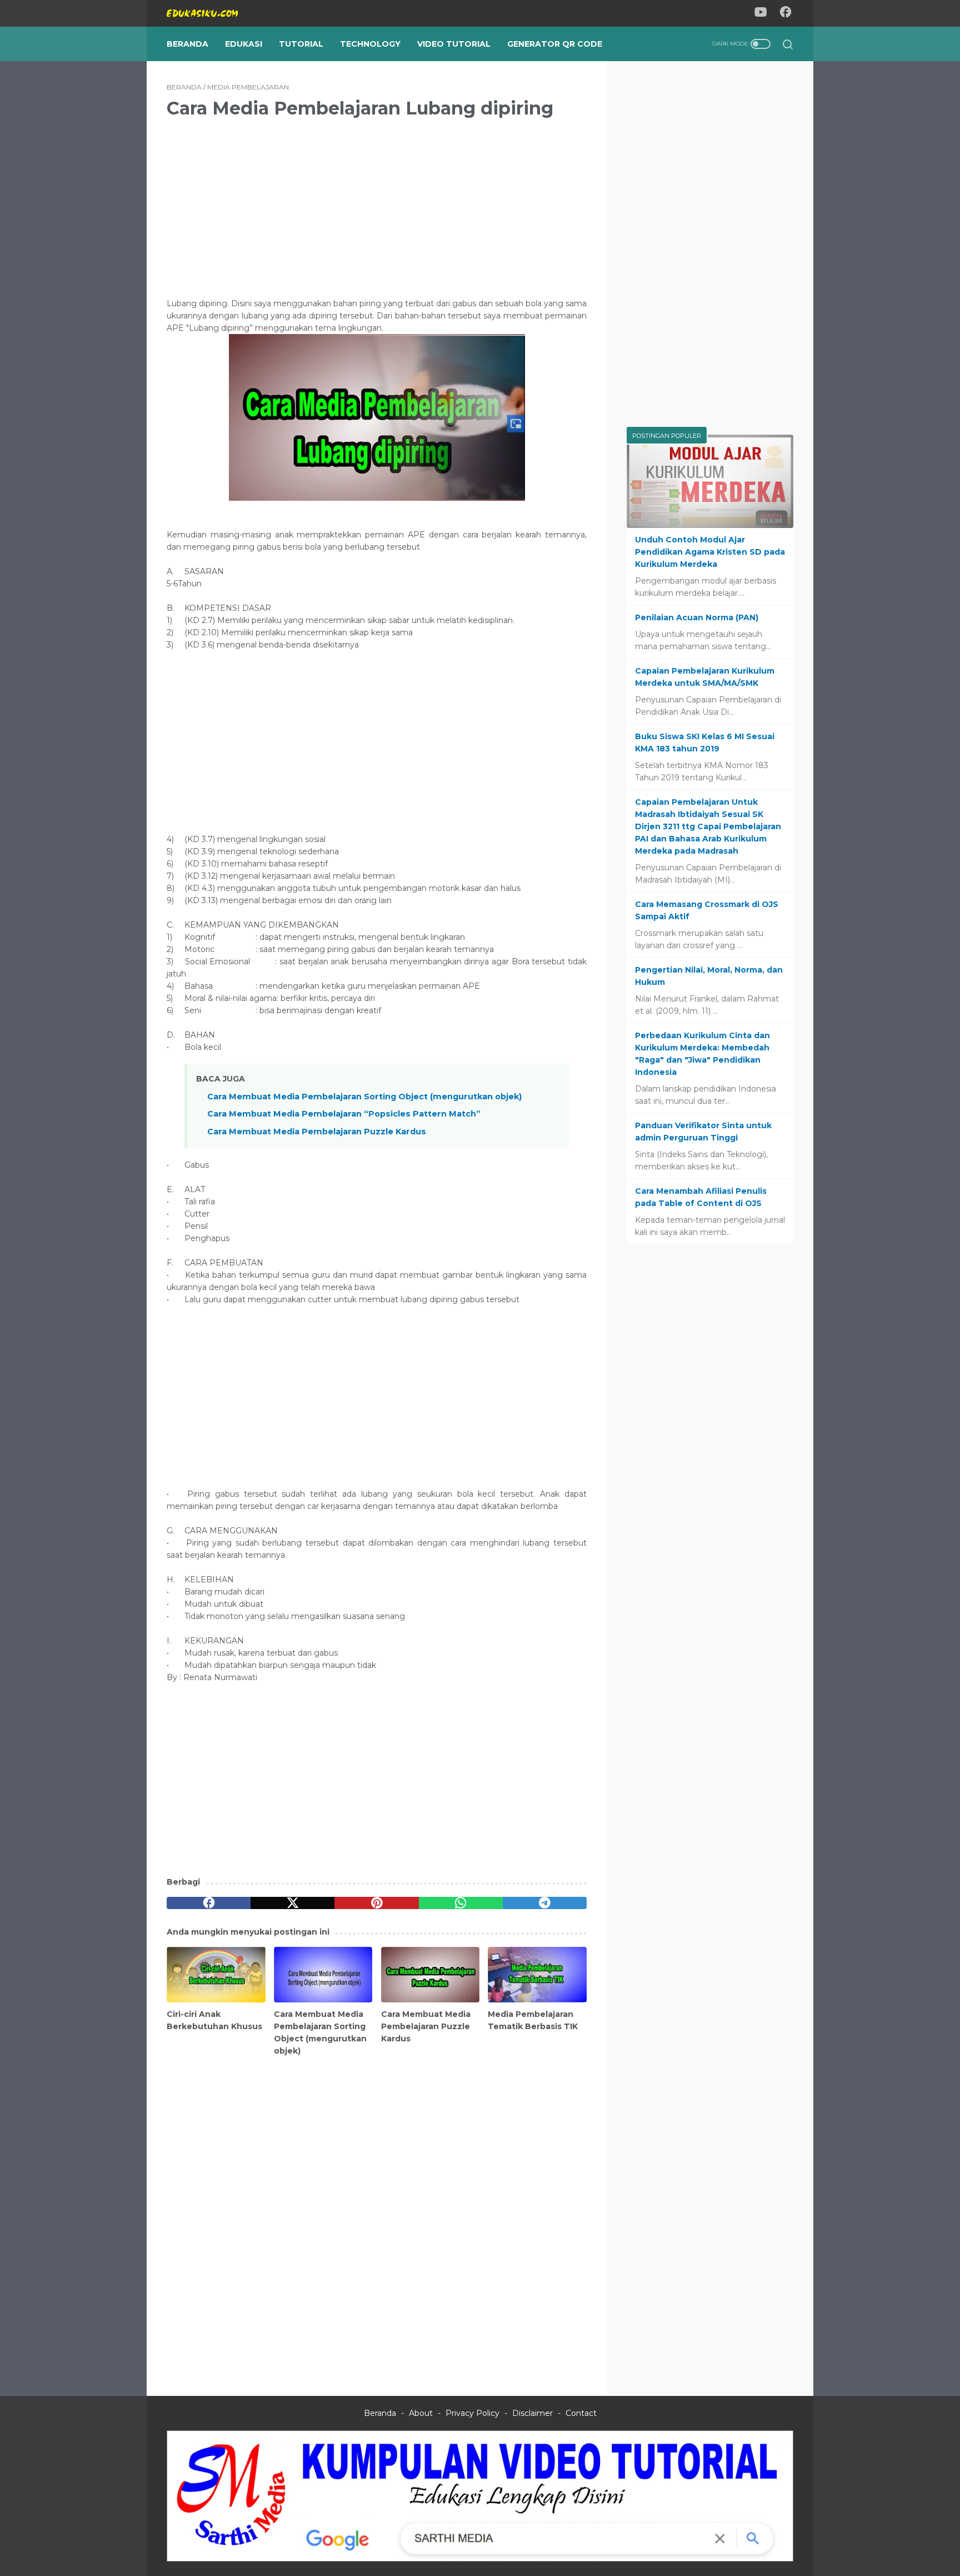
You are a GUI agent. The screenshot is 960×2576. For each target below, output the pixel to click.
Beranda (187, 44)
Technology (370, 44)
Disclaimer (532, 2413)
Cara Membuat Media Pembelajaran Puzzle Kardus (317, 1132)
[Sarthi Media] (480, 2559)
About (421, 2413)
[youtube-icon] (761, 14)
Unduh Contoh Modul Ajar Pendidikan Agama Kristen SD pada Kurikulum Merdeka (710, 552)
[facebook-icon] (786, 14)
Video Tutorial (454, 44)
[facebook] (209, 1903)
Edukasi (244, 44)
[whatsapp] (461, 1903)
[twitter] (292, 1903)
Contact (581, 2413)
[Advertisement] (377, 206)
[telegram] (545, 1903)
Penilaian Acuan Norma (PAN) (697, 617)
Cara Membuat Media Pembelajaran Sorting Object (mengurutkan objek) (364, 1097)
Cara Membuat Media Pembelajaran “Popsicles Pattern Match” (344, 1114)
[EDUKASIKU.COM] (209, 13)
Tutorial (301, 44)
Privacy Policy (472, 2413)
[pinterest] (376, 1903)
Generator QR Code (555, 44)
